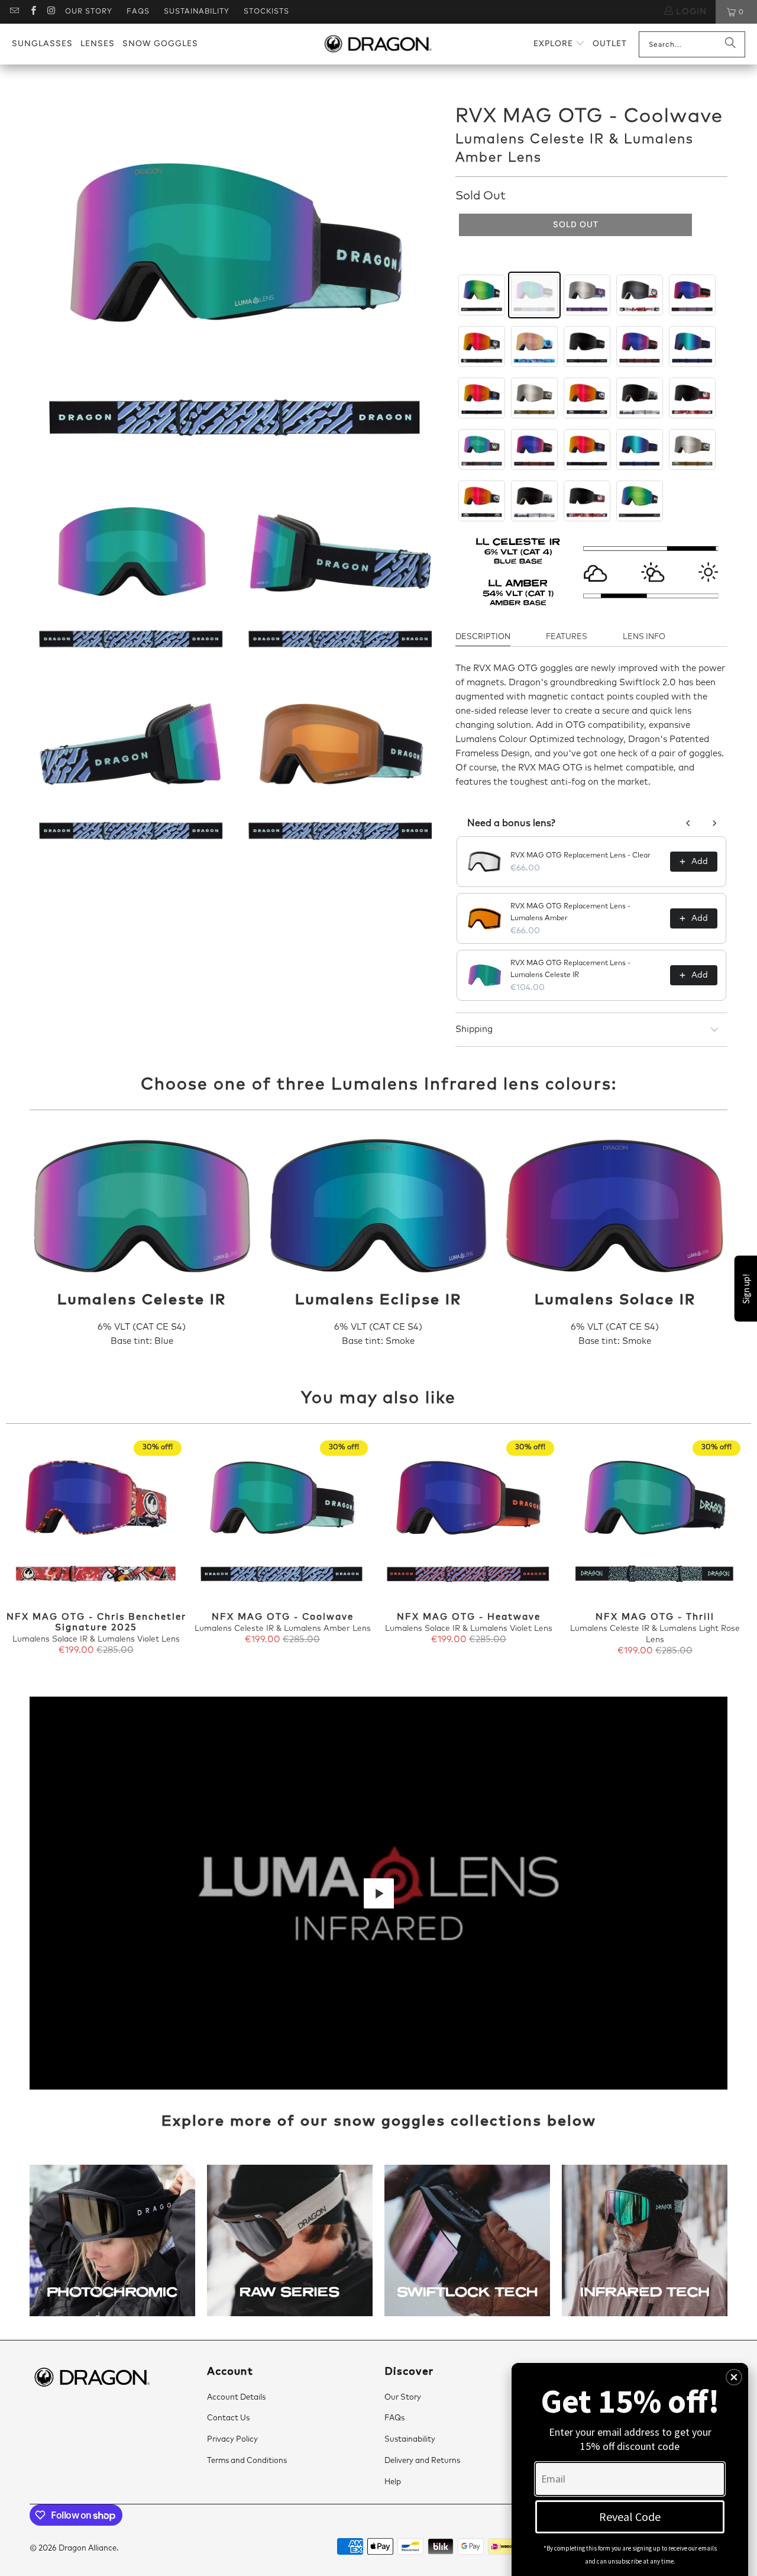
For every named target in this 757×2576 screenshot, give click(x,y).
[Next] (733, 1554)
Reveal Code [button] (630, 2517)
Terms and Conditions (247, 2461)
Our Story (89, 12)
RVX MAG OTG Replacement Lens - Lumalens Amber (570, 913)
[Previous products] (688, 823)
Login (690, 12)
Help (393, 2482)
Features (567, 637)
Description (483, 637)
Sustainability (197, 12)
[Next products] (714, 823)
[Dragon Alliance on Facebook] (32, 12)
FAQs (138, 12)
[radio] (482, 295)
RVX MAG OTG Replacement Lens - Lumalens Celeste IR (570, 969)
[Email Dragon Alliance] (14, 12)
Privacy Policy (232, 2440)
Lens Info (644, 637)
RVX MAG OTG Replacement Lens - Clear (580, 856)
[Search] (730, 44)
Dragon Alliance (88, 2548)
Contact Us (228, 2418)
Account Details (236, 2398)
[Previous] (24, 1554)
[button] (559, 44)
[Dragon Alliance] (378, 44)
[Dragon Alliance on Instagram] (51, 12)
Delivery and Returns (422, 2461)
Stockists (266, 12)
